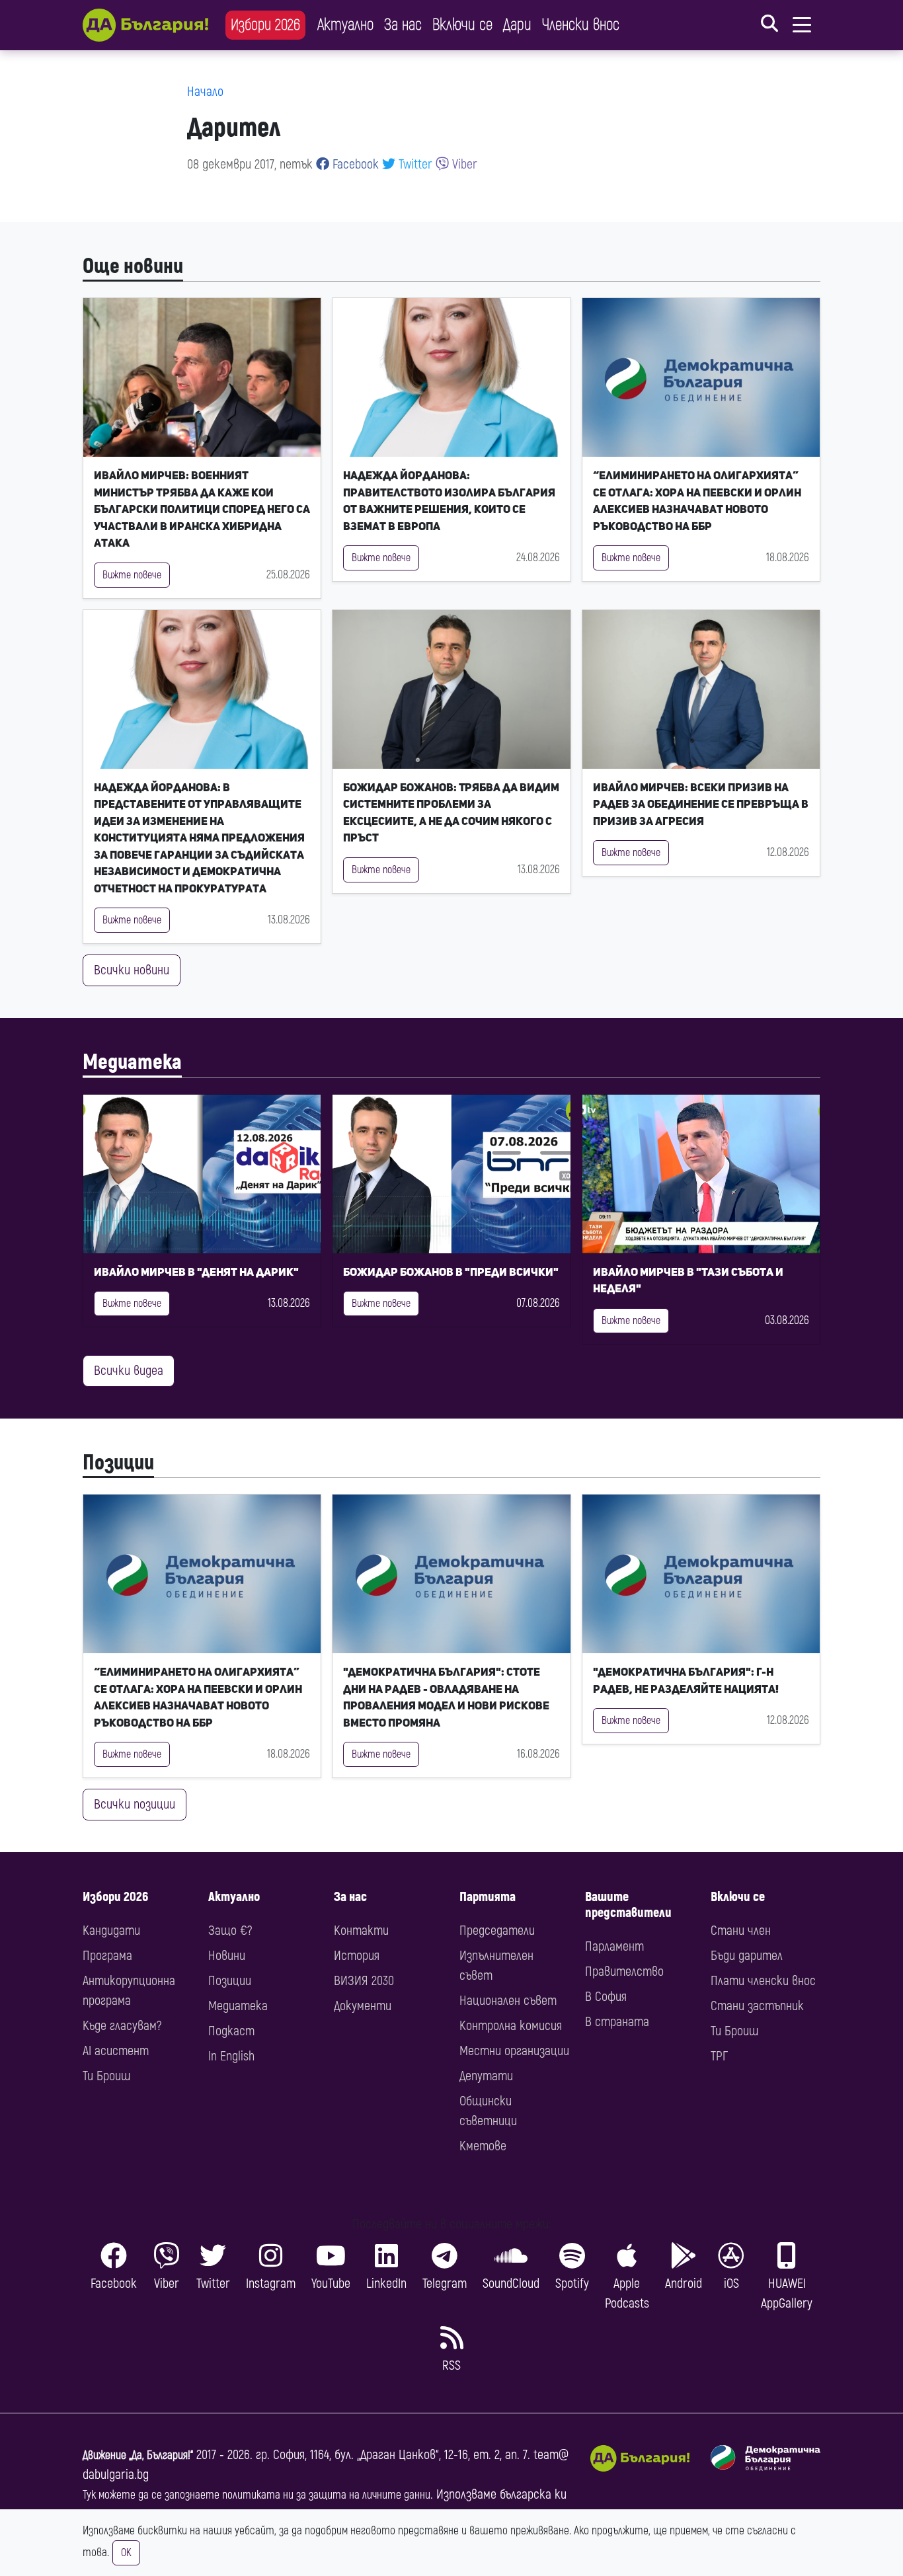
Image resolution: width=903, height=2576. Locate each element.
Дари (517, 25)
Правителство (624, 1971)
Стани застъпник (757, 2006)
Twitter (414, 164)
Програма (107, 1956)
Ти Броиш (106, 2076)
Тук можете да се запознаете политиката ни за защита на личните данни (256, 2495)
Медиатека (132, 1062)
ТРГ (719, 2056)
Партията (488, 1897)
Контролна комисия (511, 2026)
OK (126, 2553)
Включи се (462, 25)
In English (231, 2056)
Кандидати (111, 1931)
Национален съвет (508, 2001)
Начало (205, 92)
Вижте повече (132, 575)
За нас (403, 25)
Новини (227, 1956)
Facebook (354, 164)
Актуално (345, 25)
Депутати (486, 2076)
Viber (463, 164)
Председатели (497, 1931)
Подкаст (231, 2031)
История (357, 1956)
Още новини (133, 266)
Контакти (361, 1931)
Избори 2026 (265, 25)
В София (606, 1997)
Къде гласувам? (122, 2026)
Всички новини (132, 970)
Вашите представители (628, 1905)
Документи (363, 2006)
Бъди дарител (747, 1956)
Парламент (614, 1946)
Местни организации (514, 2051)
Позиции (118, 1463)
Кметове (483, 2146)
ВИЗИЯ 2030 (364, 1981)
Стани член (741, 1931)
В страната (617, 2022)
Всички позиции (135, 1804)
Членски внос (581, 25)
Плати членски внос (763, 1981)
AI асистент (116, 2051)
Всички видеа (129, 1371)
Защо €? (230, 1931)
